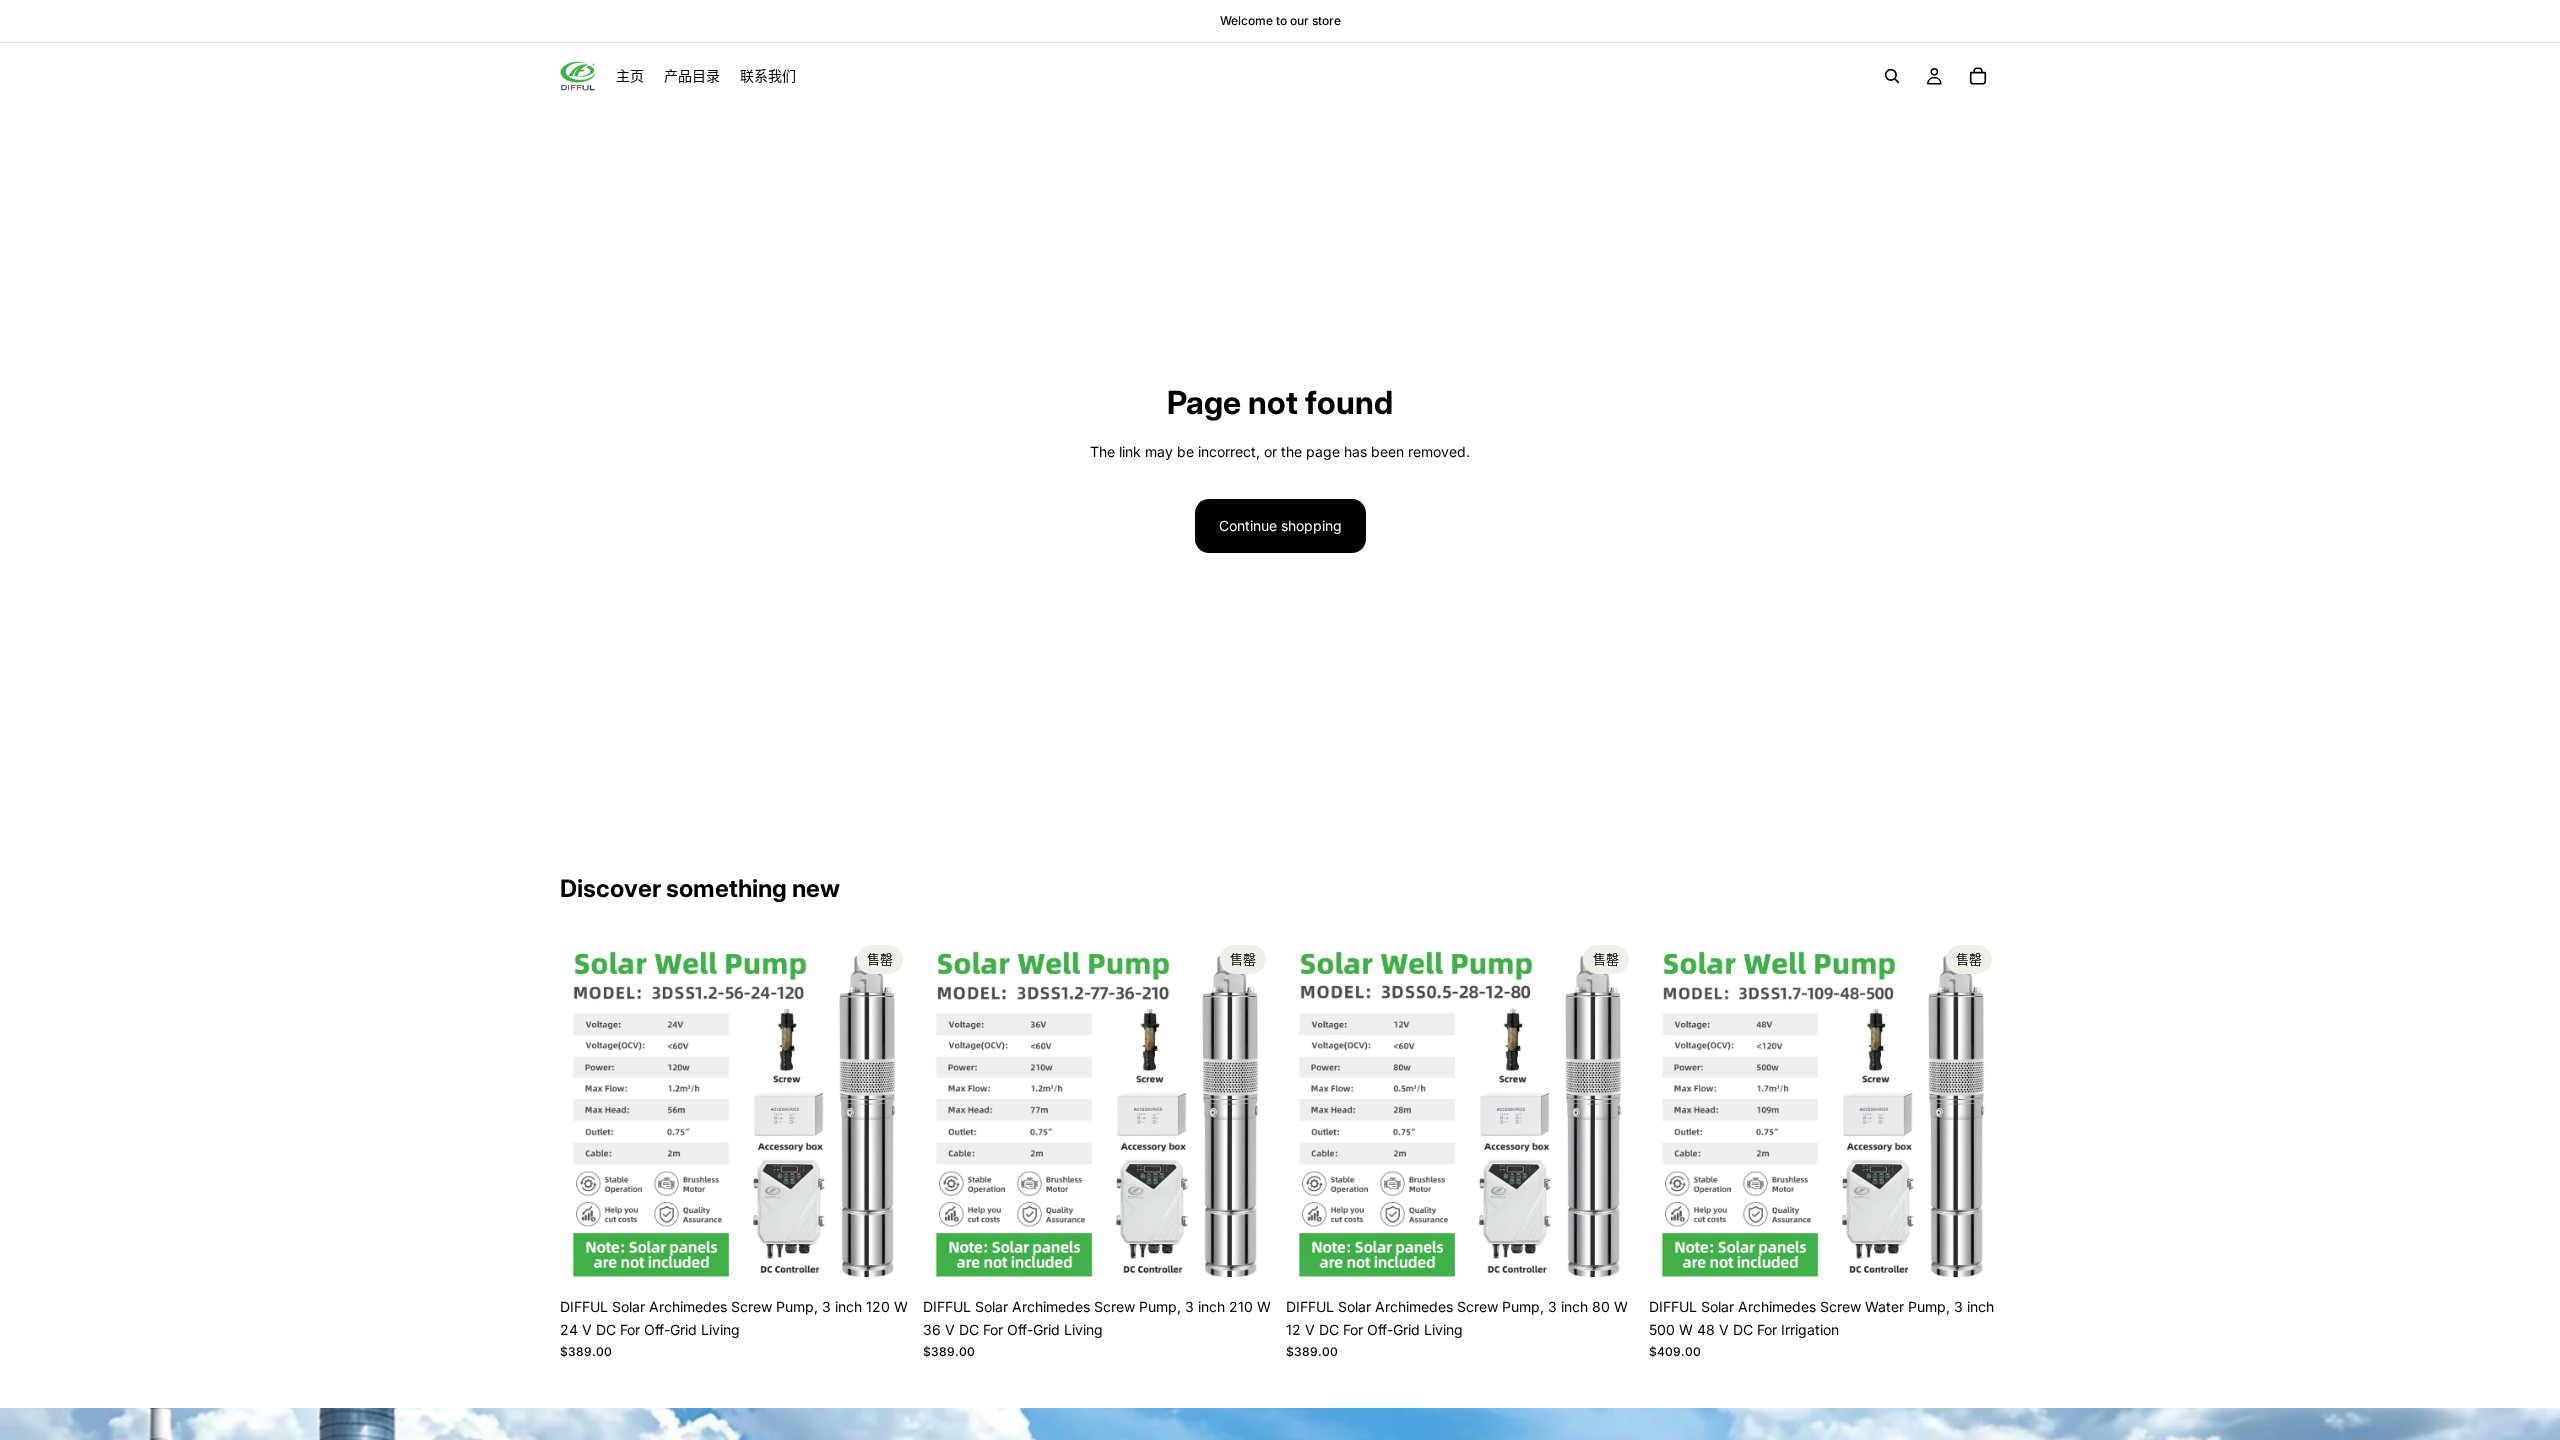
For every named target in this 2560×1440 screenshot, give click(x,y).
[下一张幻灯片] (881, 1113)
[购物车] (1978, 76)
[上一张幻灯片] (590, 1113)
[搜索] (1892, 76)
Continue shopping (1280, 525)
